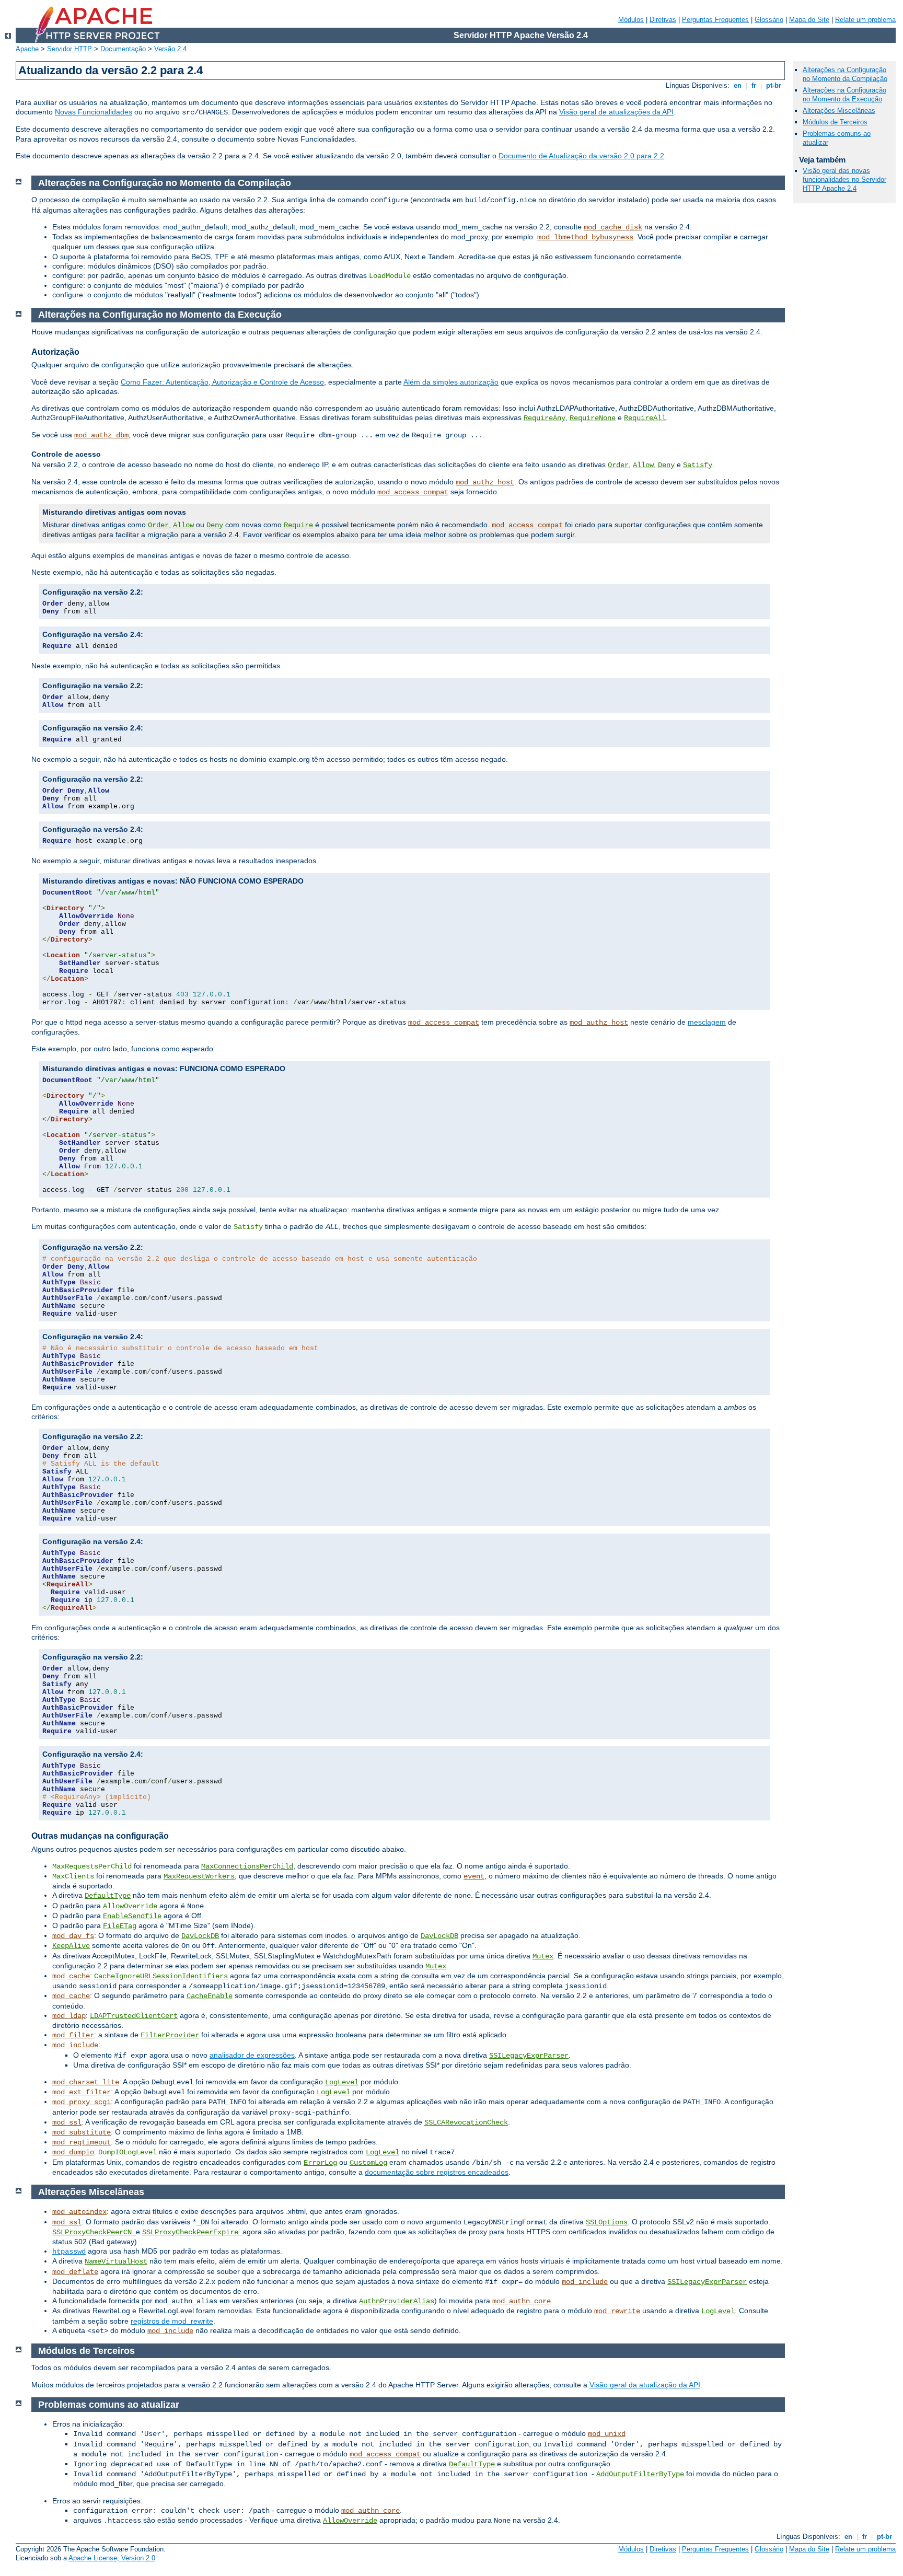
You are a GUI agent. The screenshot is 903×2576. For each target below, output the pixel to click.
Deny (666, 465)
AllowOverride (130, 1906)
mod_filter (73, 2035)
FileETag (120, 1926)
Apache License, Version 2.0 (112, 2558)
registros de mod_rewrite (172, 2321)
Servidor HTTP (70, 49)
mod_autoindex (79, 2212)
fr (754, 85)
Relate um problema (865, 20)
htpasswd (69, 2252)
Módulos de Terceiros (835, 122)
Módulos (631, 20)
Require (298, 525)
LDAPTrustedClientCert (134, 2016)
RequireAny (545, 418)
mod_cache (71, 1976)
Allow (643, 465)
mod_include (75, 2045)
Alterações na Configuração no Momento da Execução (844, 95)
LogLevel (342, 2082)
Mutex (543, 1956)
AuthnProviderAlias (397, 2301)
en (738, 85)
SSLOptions (607, 2222)
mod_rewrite (617, 2311)
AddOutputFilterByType (640, 2474)
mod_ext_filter (82, 2092)
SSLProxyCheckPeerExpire (192, 2232)
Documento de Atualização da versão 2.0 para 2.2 (581, 156)
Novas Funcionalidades (94, 112)
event (474, 1876)
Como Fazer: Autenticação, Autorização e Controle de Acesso (222, 382)
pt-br (774, 85)
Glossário (769, 20)
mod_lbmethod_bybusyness (585, 237)
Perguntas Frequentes (715, 20)
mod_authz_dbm (101, 435)
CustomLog (368, 2163)
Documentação (123, 49)
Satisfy (698, 465)
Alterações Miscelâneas (839, 111)
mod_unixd (607, 2434)
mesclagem (707, 1022)
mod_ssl (67, 2122)
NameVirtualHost (116, 2261)
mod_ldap (69, 2016)
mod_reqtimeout (82, 2142)
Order (618, 465)
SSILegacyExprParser (529, 2056)
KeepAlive (71, 1946)
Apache (27, 49)
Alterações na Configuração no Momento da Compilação (845, 74)
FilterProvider (170, 2035)
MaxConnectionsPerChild (247, 1866)
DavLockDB (200, 1936)
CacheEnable (210, 1996)
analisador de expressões (252, 2055)
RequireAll (645, 418)
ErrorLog (320, 2163)
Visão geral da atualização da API (645, 2385)
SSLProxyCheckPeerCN (94, 2232)
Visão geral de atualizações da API (616, 112)
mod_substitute (82, 2132)
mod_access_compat (413, 492)
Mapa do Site (809, 20)
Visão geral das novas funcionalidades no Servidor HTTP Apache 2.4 (844, 179)
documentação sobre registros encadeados (437, 2172)
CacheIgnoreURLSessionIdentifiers (161, 1976)
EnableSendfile (132, 1916)
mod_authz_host (485, 482)
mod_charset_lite (86, 2082)
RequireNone (593, 418)
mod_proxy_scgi (82, 2102)
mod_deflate (75, 2272)
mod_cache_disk (613, 227)
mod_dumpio (73, 2152)
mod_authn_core (522, 2301)
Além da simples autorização (451, 382)
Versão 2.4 (170, 49)
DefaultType (108, 1896)
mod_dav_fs (73, 1936)
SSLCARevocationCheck (466, 2122)
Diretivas (663, 20)
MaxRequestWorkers (199, 1876)
